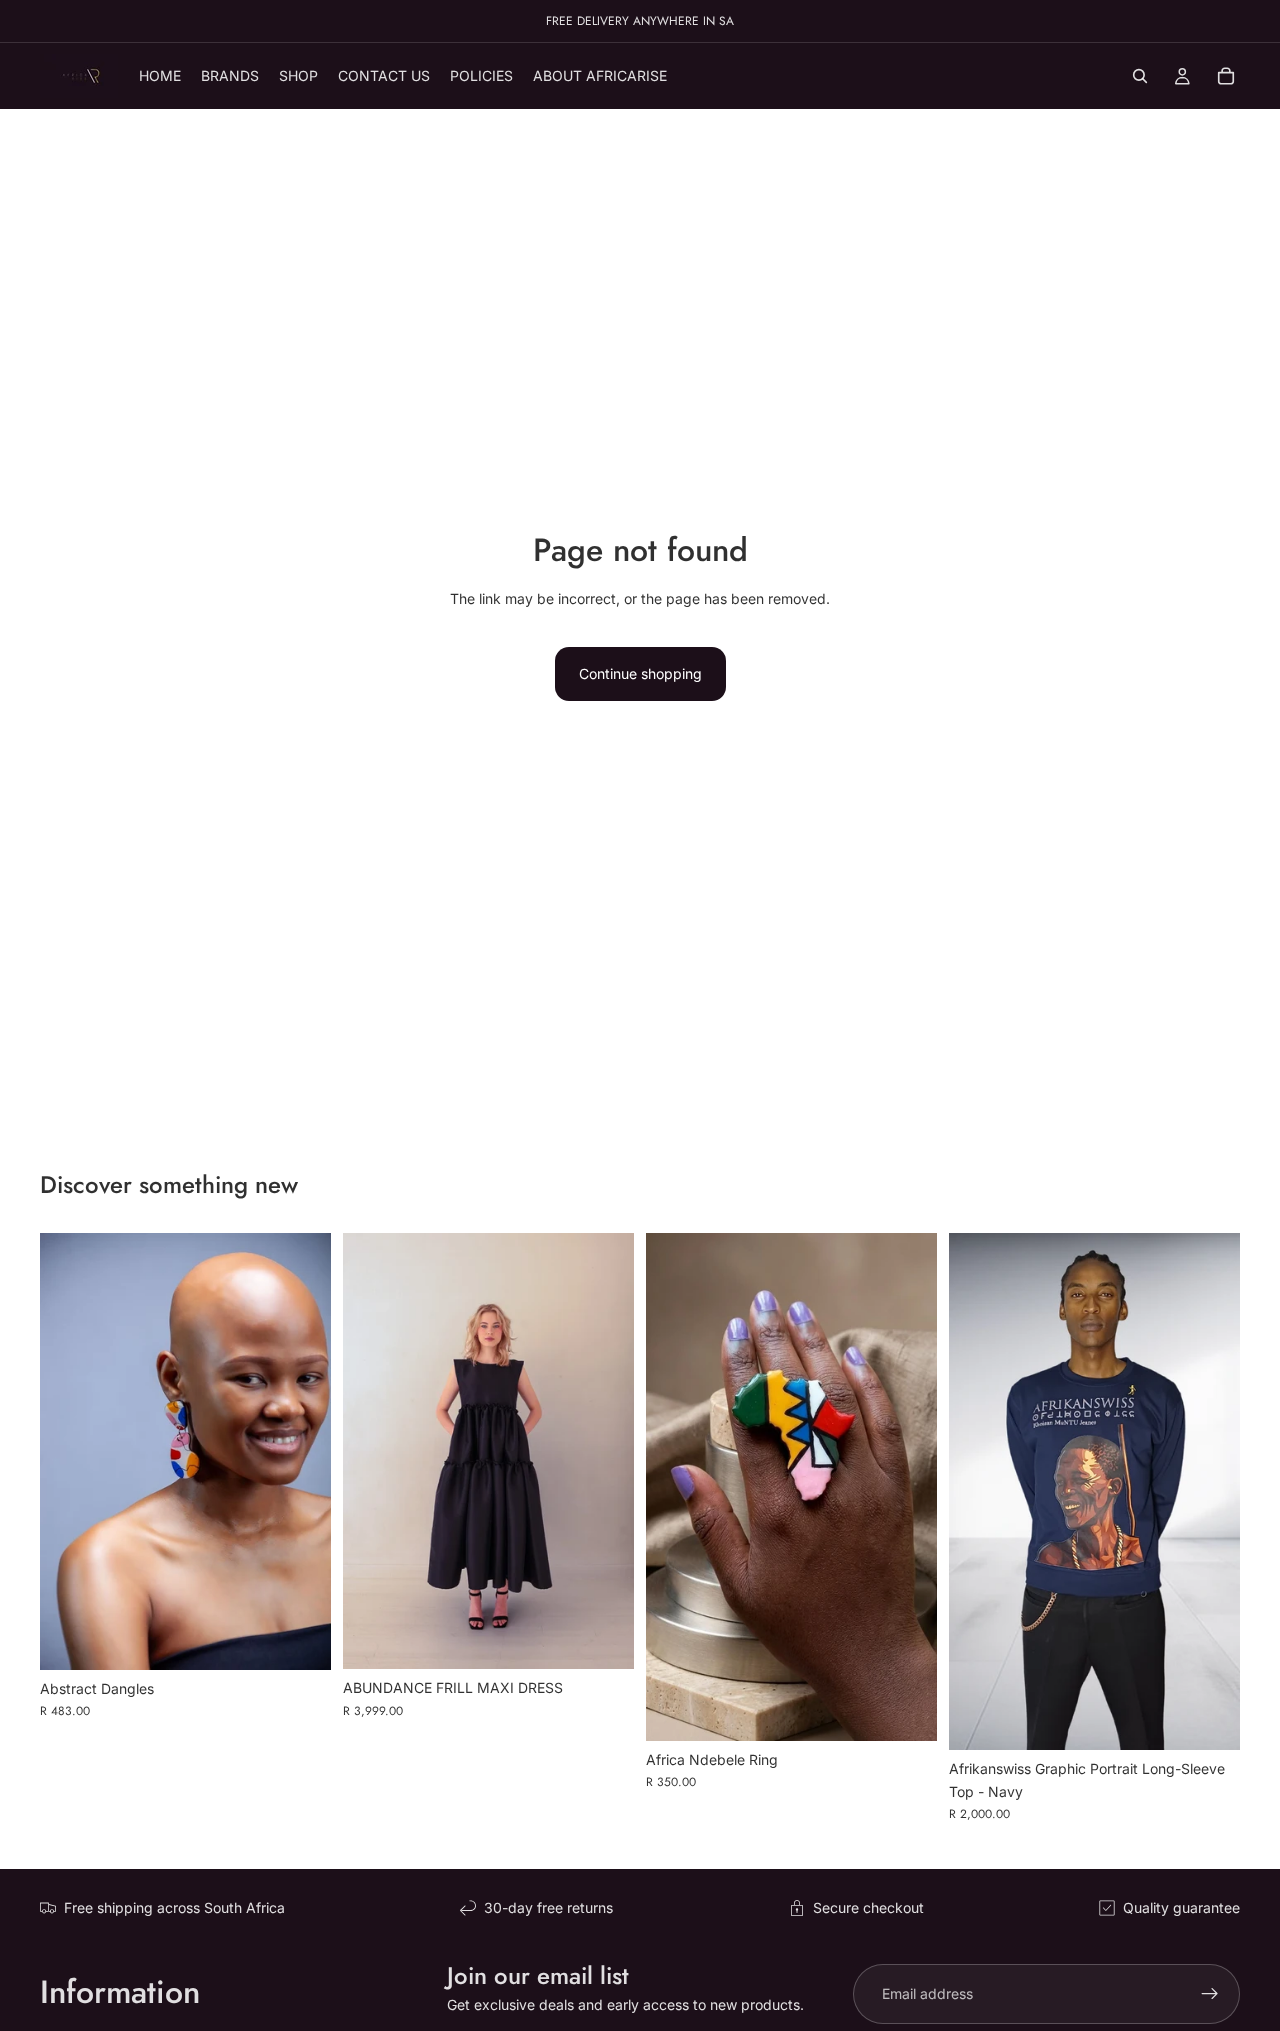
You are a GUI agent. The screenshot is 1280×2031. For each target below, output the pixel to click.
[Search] (1140, 76)
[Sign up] (1210, 1994)
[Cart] (1226, 76)
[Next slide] (604, 1451)
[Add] (300, 1639)
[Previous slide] (373, 1451)
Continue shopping (640, 673)
